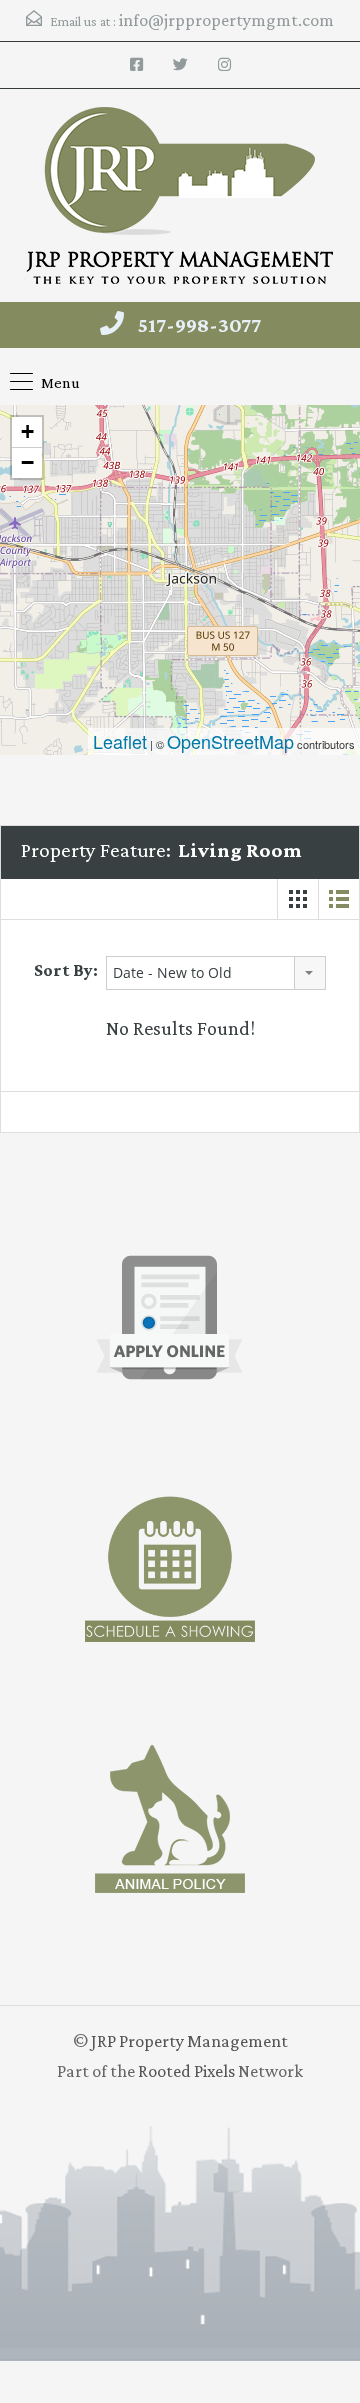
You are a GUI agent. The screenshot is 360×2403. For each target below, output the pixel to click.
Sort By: (66, 970)
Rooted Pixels (186, 2071)
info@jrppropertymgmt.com (226, 20)
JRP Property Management (189, 2041)
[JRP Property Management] (180, 198)
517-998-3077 (199, 325)
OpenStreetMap (230, 741)
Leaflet (120, 741)
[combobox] (216, 973)
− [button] (27, 462)
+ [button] (27, 431)
